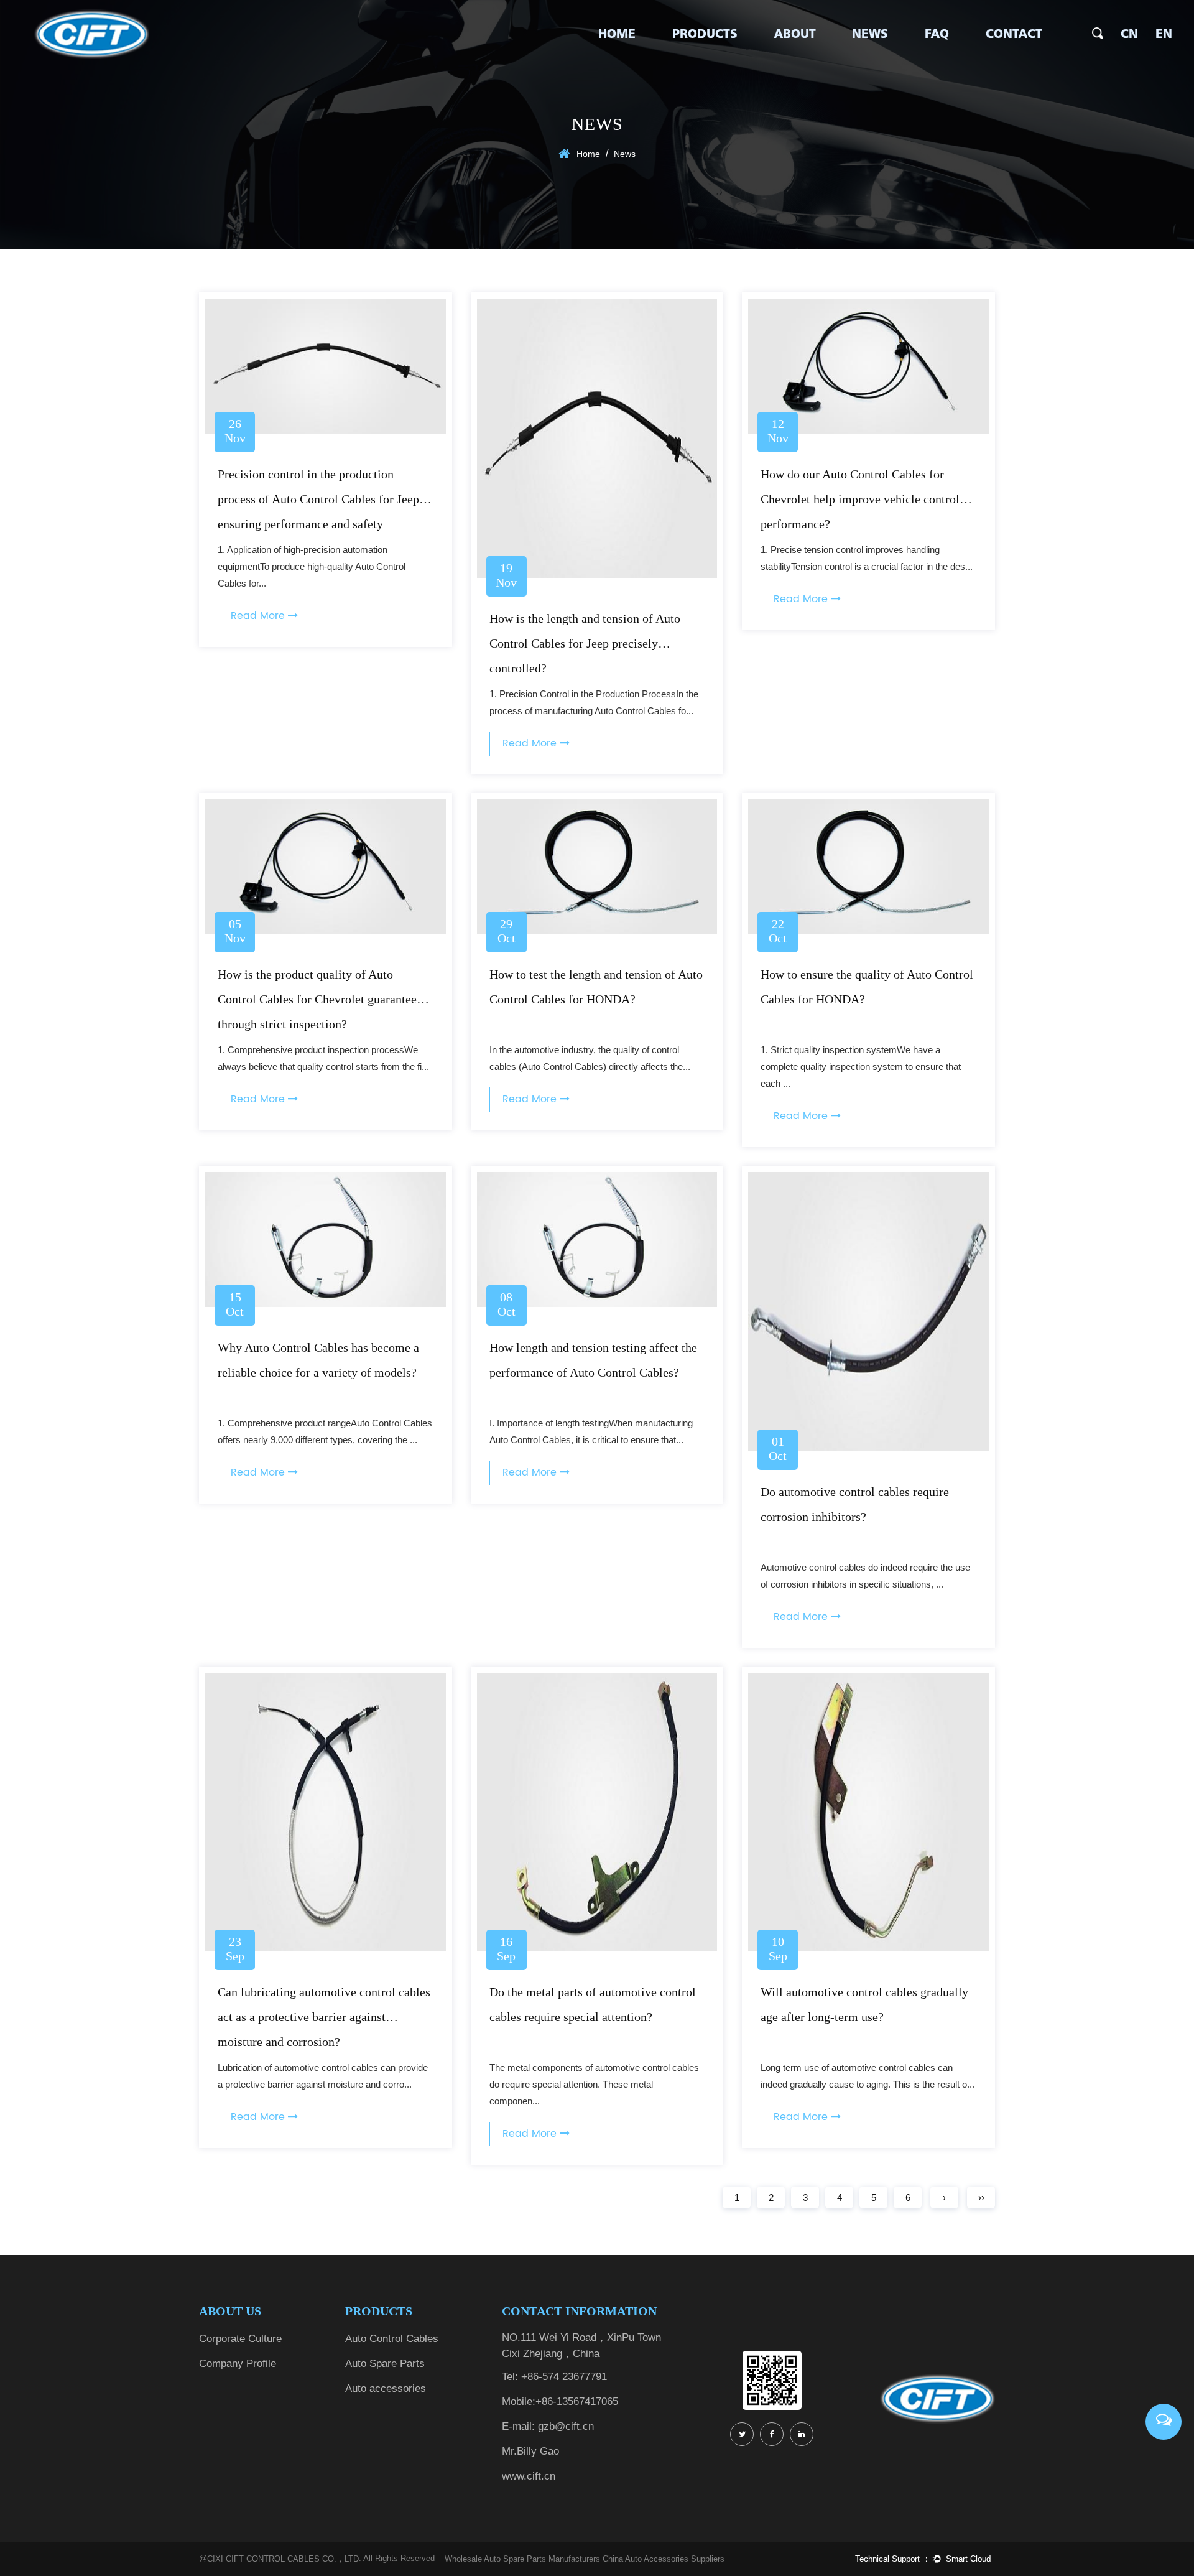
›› (981, 2197)
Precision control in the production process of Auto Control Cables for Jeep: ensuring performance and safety (320, 499)
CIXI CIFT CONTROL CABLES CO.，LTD (283, 2559)
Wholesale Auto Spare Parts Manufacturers (522, 2559)
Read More (259, 616)
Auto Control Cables (392, 2339)
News (870, 34)
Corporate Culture (240, 2339)
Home (617, 34)
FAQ (937, 34)
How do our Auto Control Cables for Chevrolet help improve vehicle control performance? (860, 499)
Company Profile (238, 2364)
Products (705, 34)
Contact (1014, 34)
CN (1129, 34)
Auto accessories (386, 2388)
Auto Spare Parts (385, 2364)
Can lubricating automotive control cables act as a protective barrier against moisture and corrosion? (324, 2017)
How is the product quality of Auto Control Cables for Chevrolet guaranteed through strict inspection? (320, 999)
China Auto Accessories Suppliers (664, 2559)
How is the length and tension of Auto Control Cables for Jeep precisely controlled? (585, 643)
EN (1164, 34)
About (795, 34)
